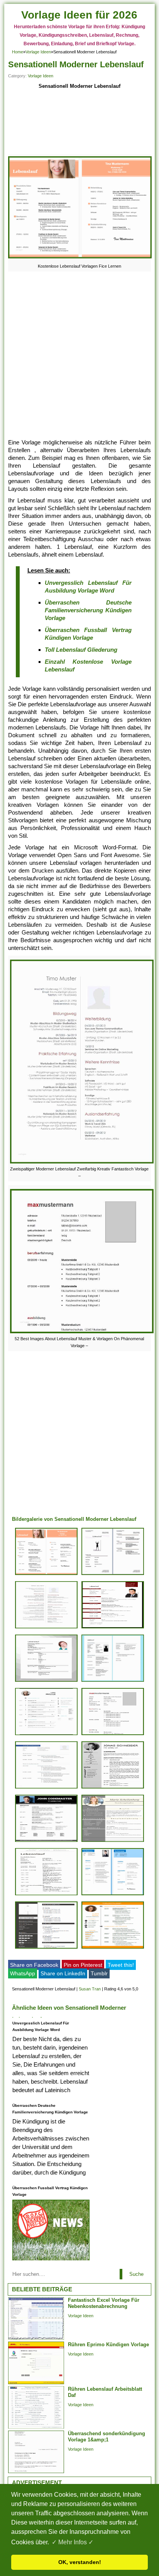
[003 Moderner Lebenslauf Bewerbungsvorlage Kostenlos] (113, 1788)
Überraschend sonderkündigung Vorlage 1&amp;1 (107, 2437)
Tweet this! (121, 1965)
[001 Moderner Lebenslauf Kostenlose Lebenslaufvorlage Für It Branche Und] (46, 1842)
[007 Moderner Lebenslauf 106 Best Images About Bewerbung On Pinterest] (46, 1895)
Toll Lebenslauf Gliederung (81, 650)
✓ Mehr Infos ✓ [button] (73, 2542)
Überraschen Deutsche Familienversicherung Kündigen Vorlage (88, 610)
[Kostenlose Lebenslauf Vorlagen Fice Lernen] (80, 258)
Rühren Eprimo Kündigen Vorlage (108, 2345)
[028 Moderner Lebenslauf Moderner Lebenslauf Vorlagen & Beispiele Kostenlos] (46, 1948)
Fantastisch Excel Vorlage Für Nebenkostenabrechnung (104, 2303)
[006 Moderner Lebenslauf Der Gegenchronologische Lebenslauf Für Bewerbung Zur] (113, 1628)
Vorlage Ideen (38, 52)
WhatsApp (23, 1973)
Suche (136, 2274)
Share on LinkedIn (63, 1973)
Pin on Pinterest (83, 1965)
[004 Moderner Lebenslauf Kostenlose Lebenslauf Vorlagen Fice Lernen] (46, 1575)
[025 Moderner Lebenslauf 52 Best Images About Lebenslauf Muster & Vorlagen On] (113, 1735)
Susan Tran (90, 1989)
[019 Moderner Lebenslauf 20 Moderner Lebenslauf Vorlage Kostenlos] (113, 1575)
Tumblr (99, 1973)
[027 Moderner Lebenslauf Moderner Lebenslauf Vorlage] (113, 1682)
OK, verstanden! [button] (80, 2562)
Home (18, 52)
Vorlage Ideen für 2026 (79, 15)
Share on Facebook (34, 1965)
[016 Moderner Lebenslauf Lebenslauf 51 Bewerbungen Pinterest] (46, 1735)
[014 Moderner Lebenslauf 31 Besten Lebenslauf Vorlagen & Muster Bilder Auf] (46, 1788)
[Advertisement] (80, 123)
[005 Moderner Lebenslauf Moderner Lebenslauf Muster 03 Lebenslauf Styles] (46, 1682)
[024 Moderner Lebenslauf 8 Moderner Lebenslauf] (113, 1948)
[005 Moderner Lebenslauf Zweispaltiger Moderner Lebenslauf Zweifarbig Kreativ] (46, 1628)
